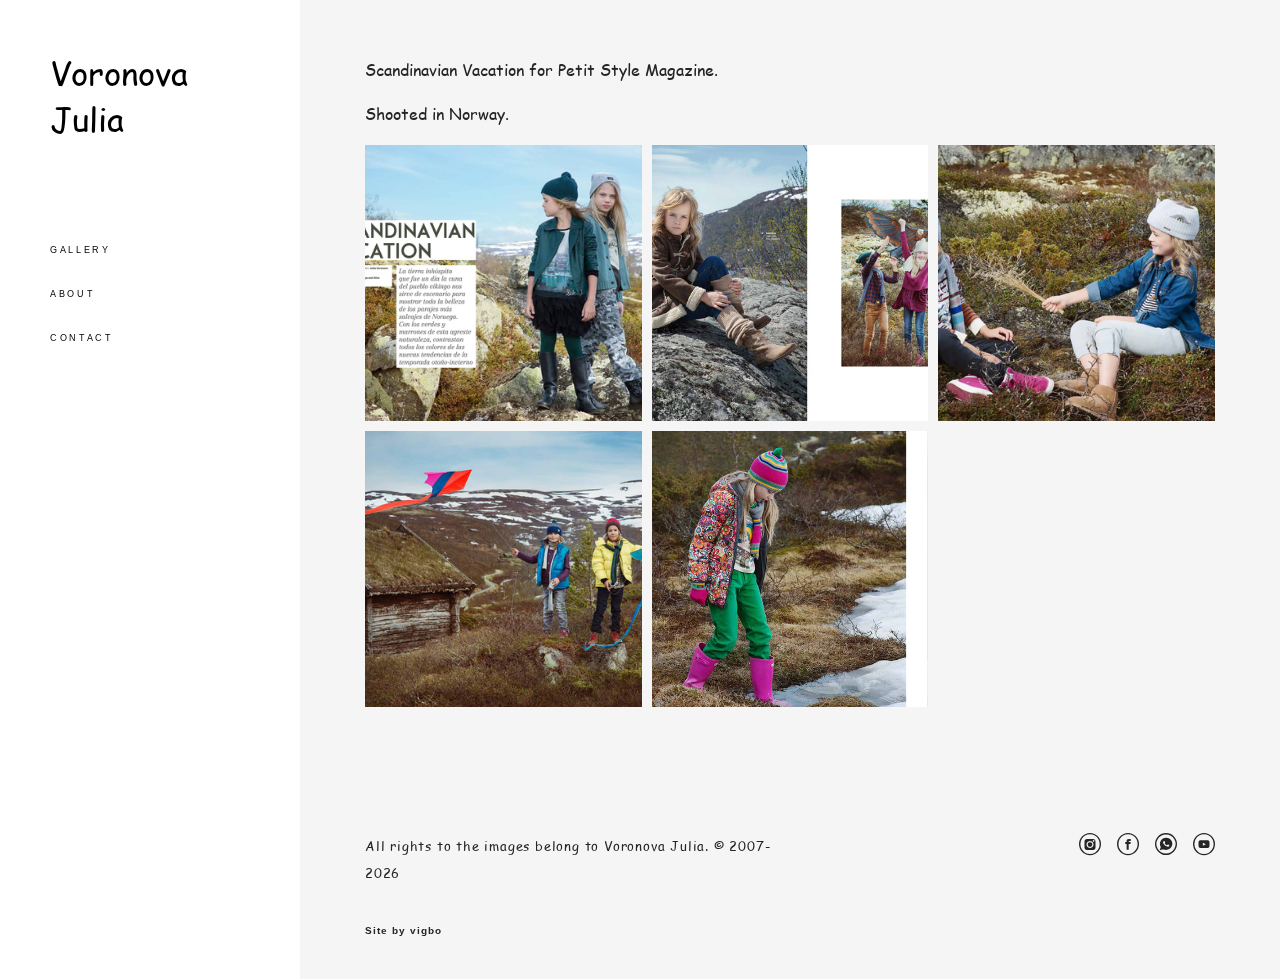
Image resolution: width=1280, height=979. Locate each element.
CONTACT (82, 338)
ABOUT (73, 294)
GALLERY (80, 250)
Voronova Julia (119, 96)
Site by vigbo (403, 931)
